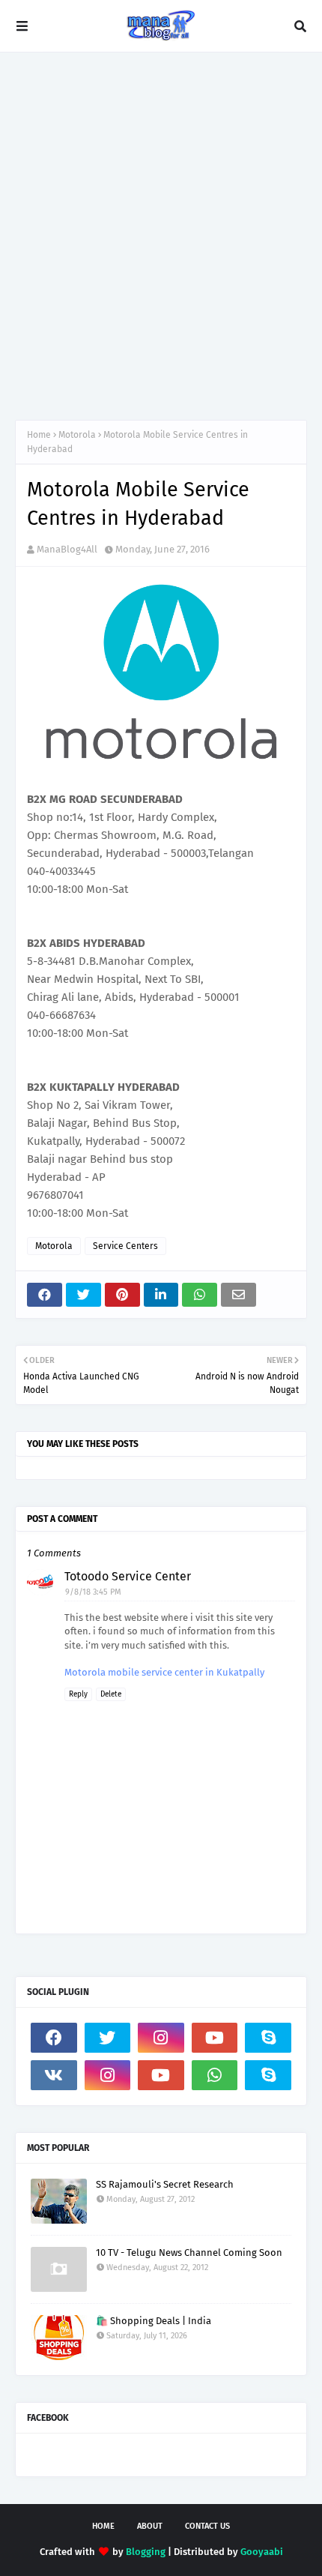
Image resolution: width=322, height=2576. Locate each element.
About (150, 2526)
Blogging (146, 2552)
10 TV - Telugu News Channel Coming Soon (189, 2253)
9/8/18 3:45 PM (93, 1592)
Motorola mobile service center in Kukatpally (164, 1672)
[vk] (54, 2075)
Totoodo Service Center (128, 1576)
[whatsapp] (215, 2075)
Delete (111, 1694)
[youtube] (215, 2038)
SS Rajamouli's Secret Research (165, 2184)
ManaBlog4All (67, 549)
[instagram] (161, 2038)
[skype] (268, 2038)
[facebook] (54, 2038)
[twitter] (108, 2038)
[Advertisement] (161, 236)
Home (39, 435)
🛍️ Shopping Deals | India (154, 2321)
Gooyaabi (262, 2552)
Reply (78, 1694)
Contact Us (207, 2526)
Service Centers (125, 1246)
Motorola (77, 435)
